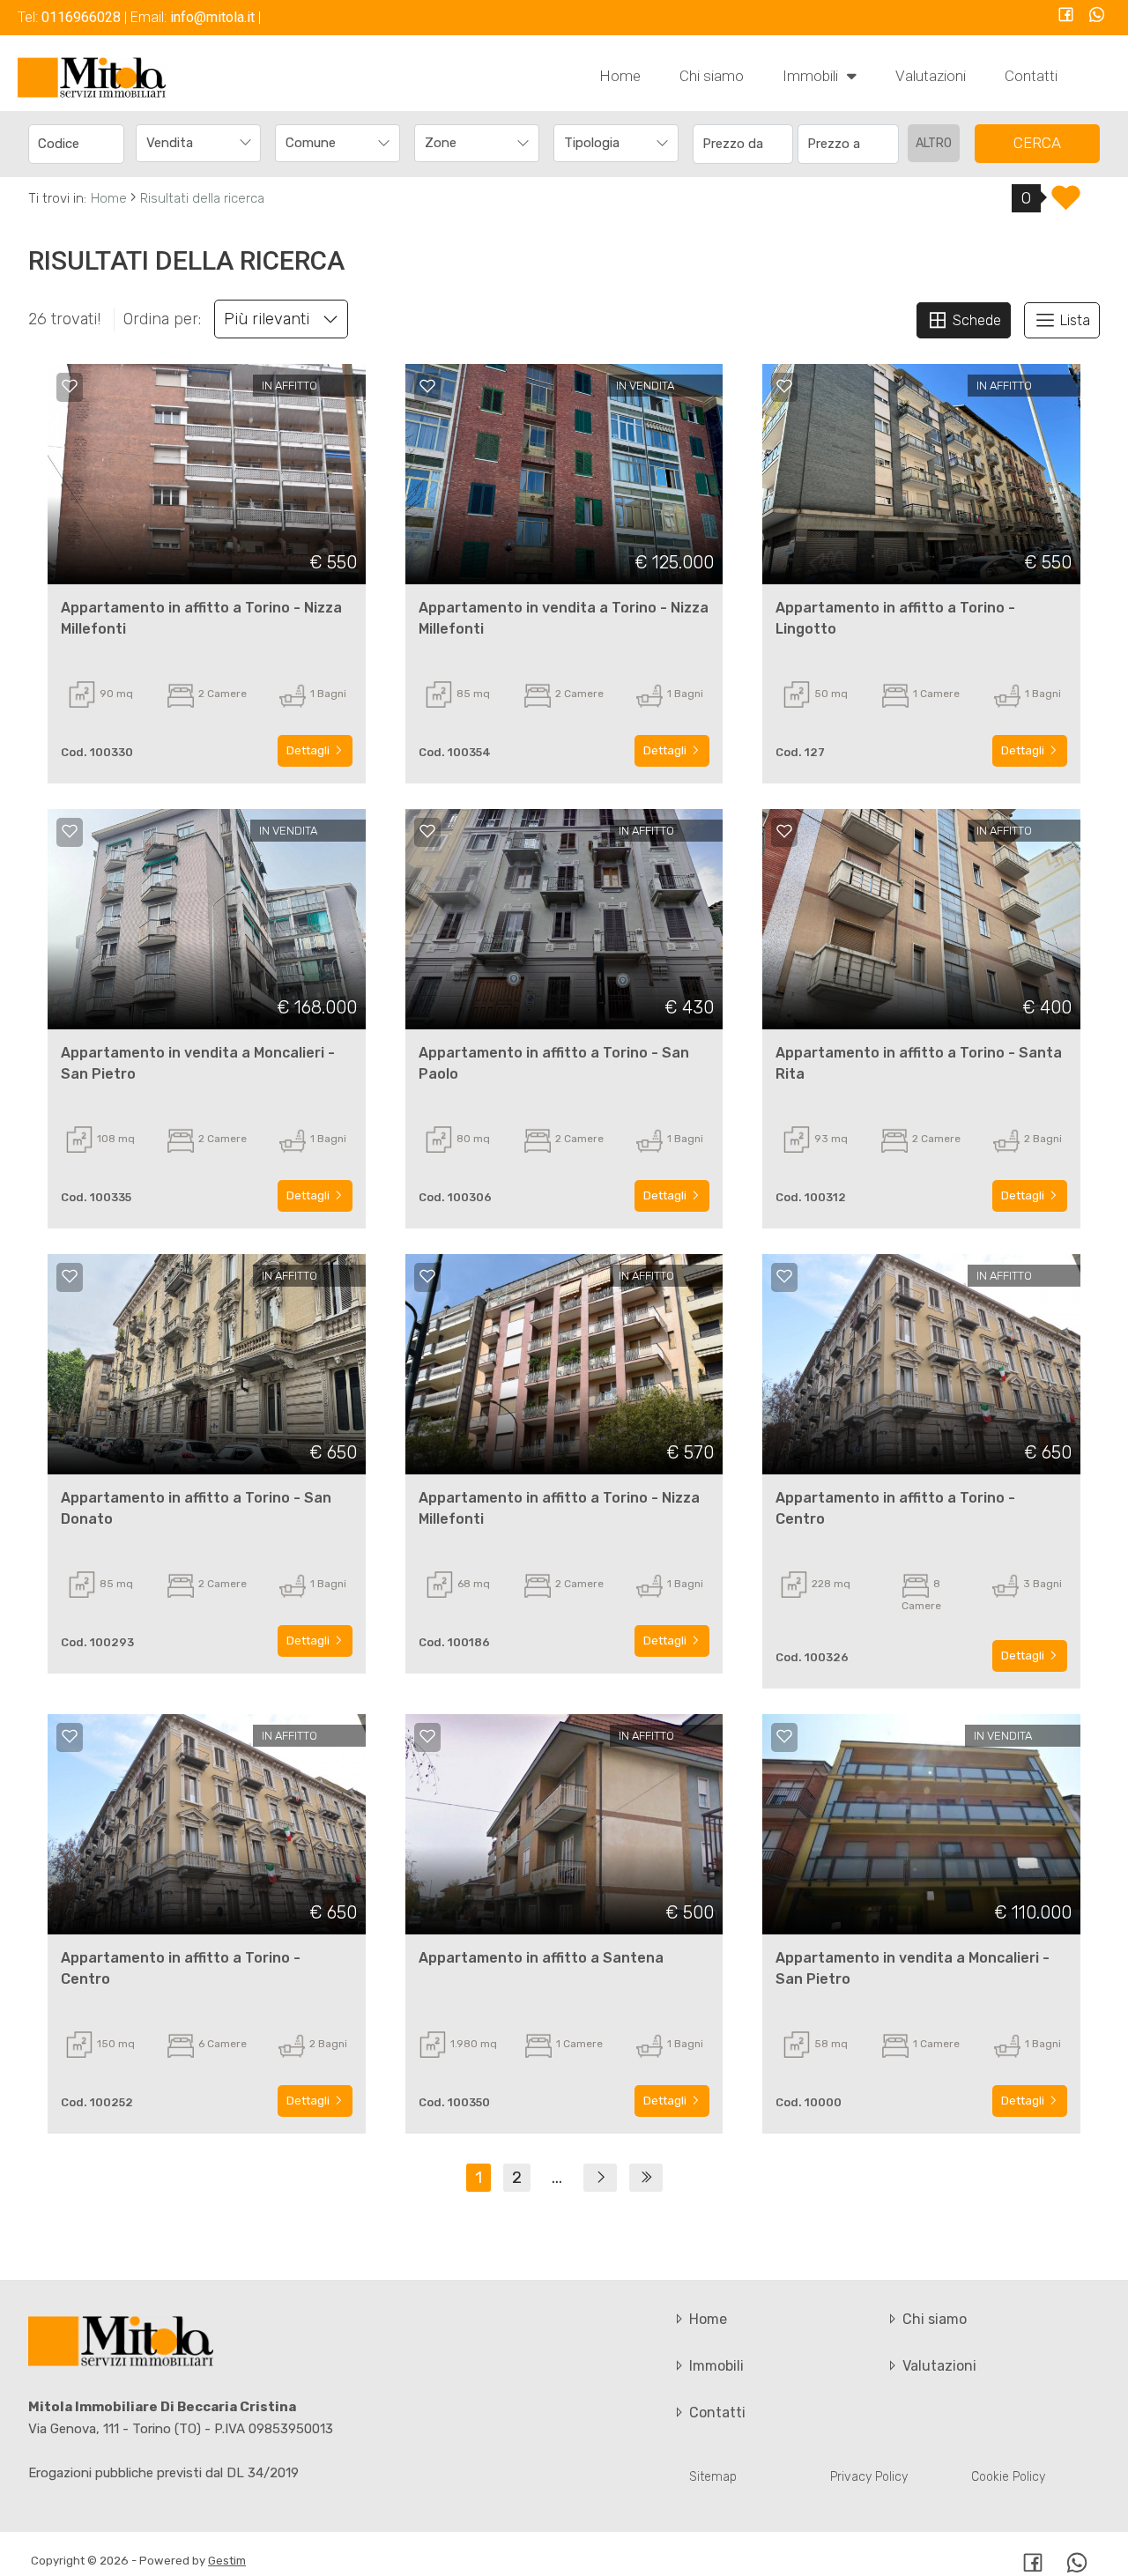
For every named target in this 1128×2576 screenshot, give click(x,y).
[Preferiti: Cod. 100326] (784, 1276)
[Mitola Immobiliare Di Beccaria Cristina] (92, 77)
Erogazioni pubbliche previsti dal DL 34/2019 (163, 2473)
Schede (975, 320)
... (557, 2178)
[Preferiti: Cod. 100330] (70, 386)
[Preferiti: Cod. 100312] (784, 831)
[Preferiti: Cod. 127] (784, 386)
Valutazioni (931, 76)
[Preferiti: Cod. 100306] (427, 831)
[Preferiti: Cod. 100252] (70, 1736)
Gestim (227, 2561)
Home (620, 76)
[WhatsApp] (1097, 16)
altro (934, 143)
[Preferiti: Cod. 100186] (427, 1276)
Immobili (812, 76)
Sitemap (713, 2477)
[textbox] (326, 143)
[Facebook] (1066, 16)
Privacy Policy (869, 2477)
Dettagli (309, 750)
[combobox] (198, 143)
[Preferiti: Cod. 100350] (427, 1736)
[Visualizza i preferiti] (1066, 204)
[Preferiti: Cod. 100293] (70, 1276)
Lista (1073, 320)
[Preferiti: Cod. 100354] (427, 386)
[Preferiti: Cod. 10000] (784, 1736)
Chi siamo (712, 76)
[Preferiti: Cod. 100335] (70, 831)
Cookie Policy (1008, 2477)
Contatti (1031, 76)
